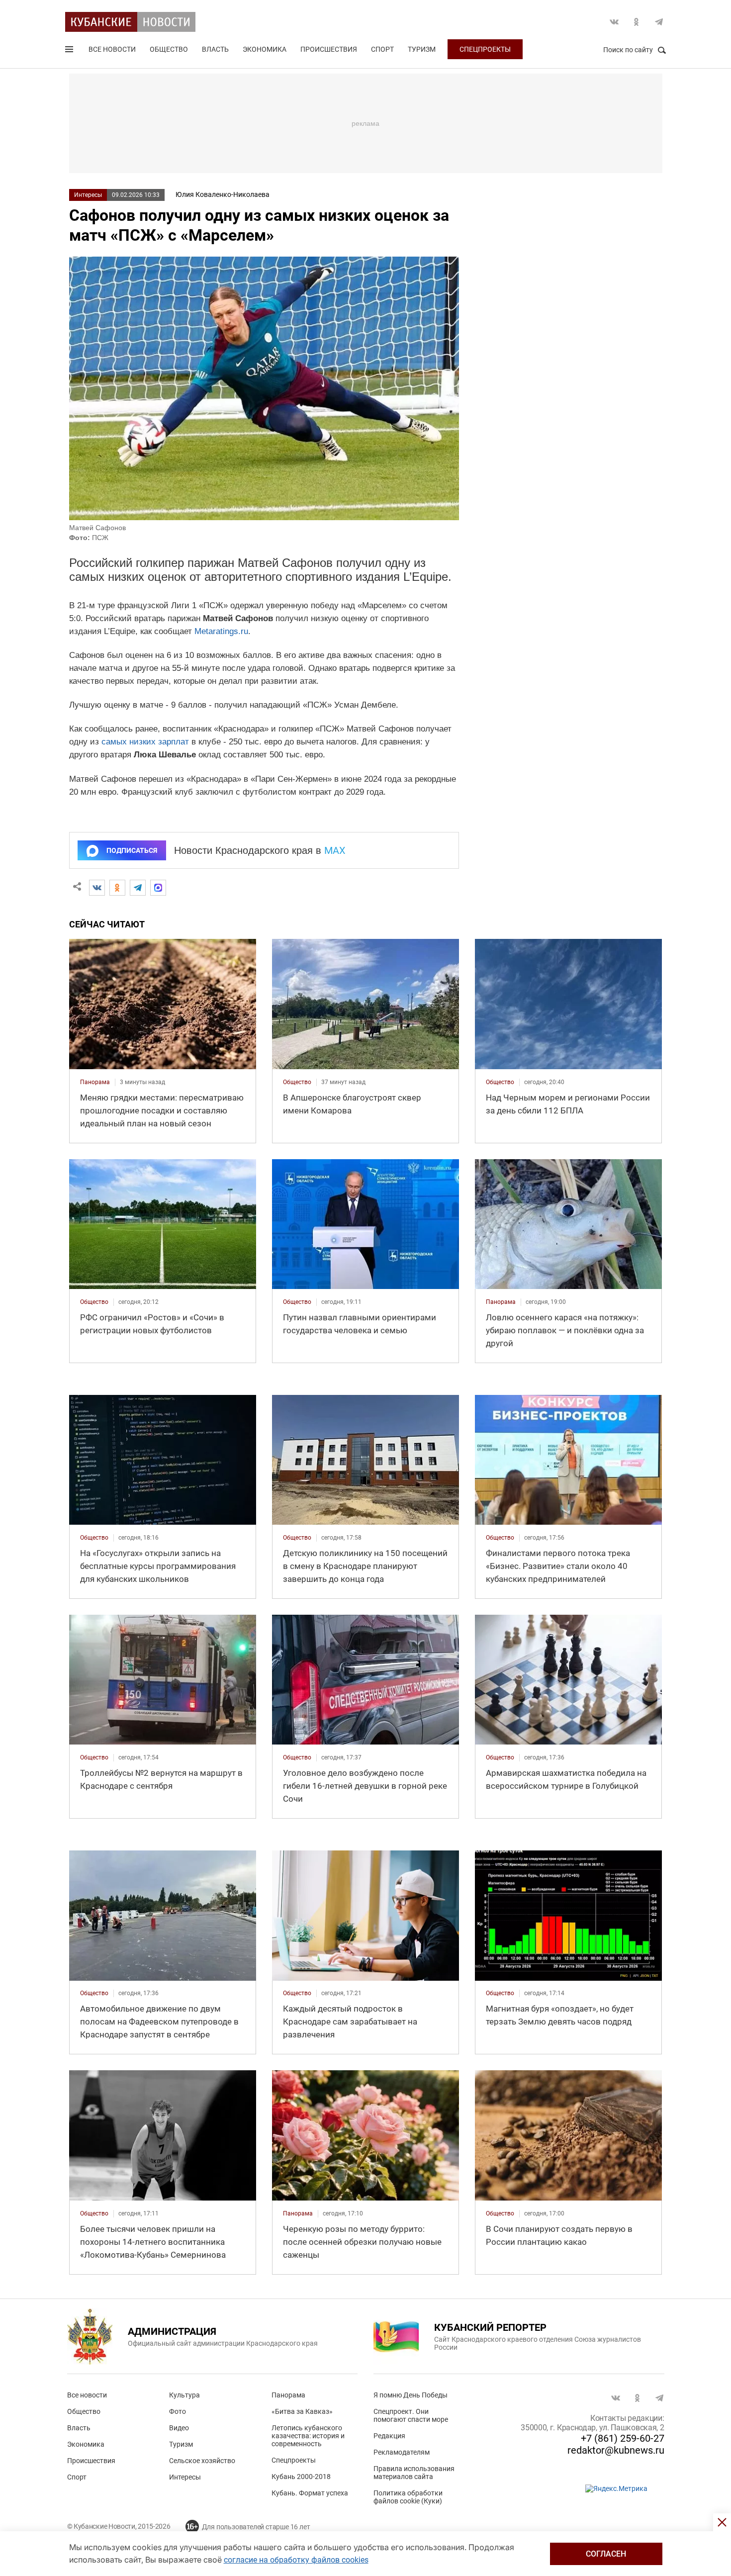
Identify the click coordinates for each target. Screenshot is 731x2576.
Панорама (288, 2395)
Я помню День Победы (411, 2395)
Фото (178, 2411)
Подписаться (132, 850)
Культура (184, 2395)
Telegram (659, 22)
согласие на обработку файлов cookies (296, 2560)
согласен (606, 2554)
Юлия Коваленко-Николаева (223, 194)
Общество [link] (297, 1082)
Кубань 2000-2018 (301, 2477)
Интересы (88, 195)
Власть (215, 49)
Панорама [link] (95, 1082)
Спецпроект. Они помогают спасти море (411, 2415)
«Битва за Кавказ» (302, 2411)
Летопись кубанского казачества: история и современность (308, 2436)
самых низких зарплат (145, 742)
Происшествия (329, 49)
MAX (335, 850)
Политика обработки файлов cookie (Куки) (408, 2497)
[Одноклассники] (117, 888)
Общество (169, 49)
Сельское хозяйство (202, 2461)
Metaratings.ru (221, 631)
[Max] (158, 888)
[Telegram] (138, 888)
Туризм (422, 49)
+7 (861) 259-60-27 (623, 2438)
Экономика (265, 49)
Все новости (112, 49)
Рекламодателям (402, 2452)
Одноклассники (637, 22)
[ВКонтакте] (97, 888)
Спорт (382, 49)
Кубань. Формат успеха (310, 2493)
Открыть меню (70, 51)
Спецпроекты (485, 49)
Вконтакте (614, 22)
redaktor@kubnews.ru (616, 2450)
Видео (179, 2428)
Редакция (389, 2436)
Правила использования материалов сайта (414, 2473)
